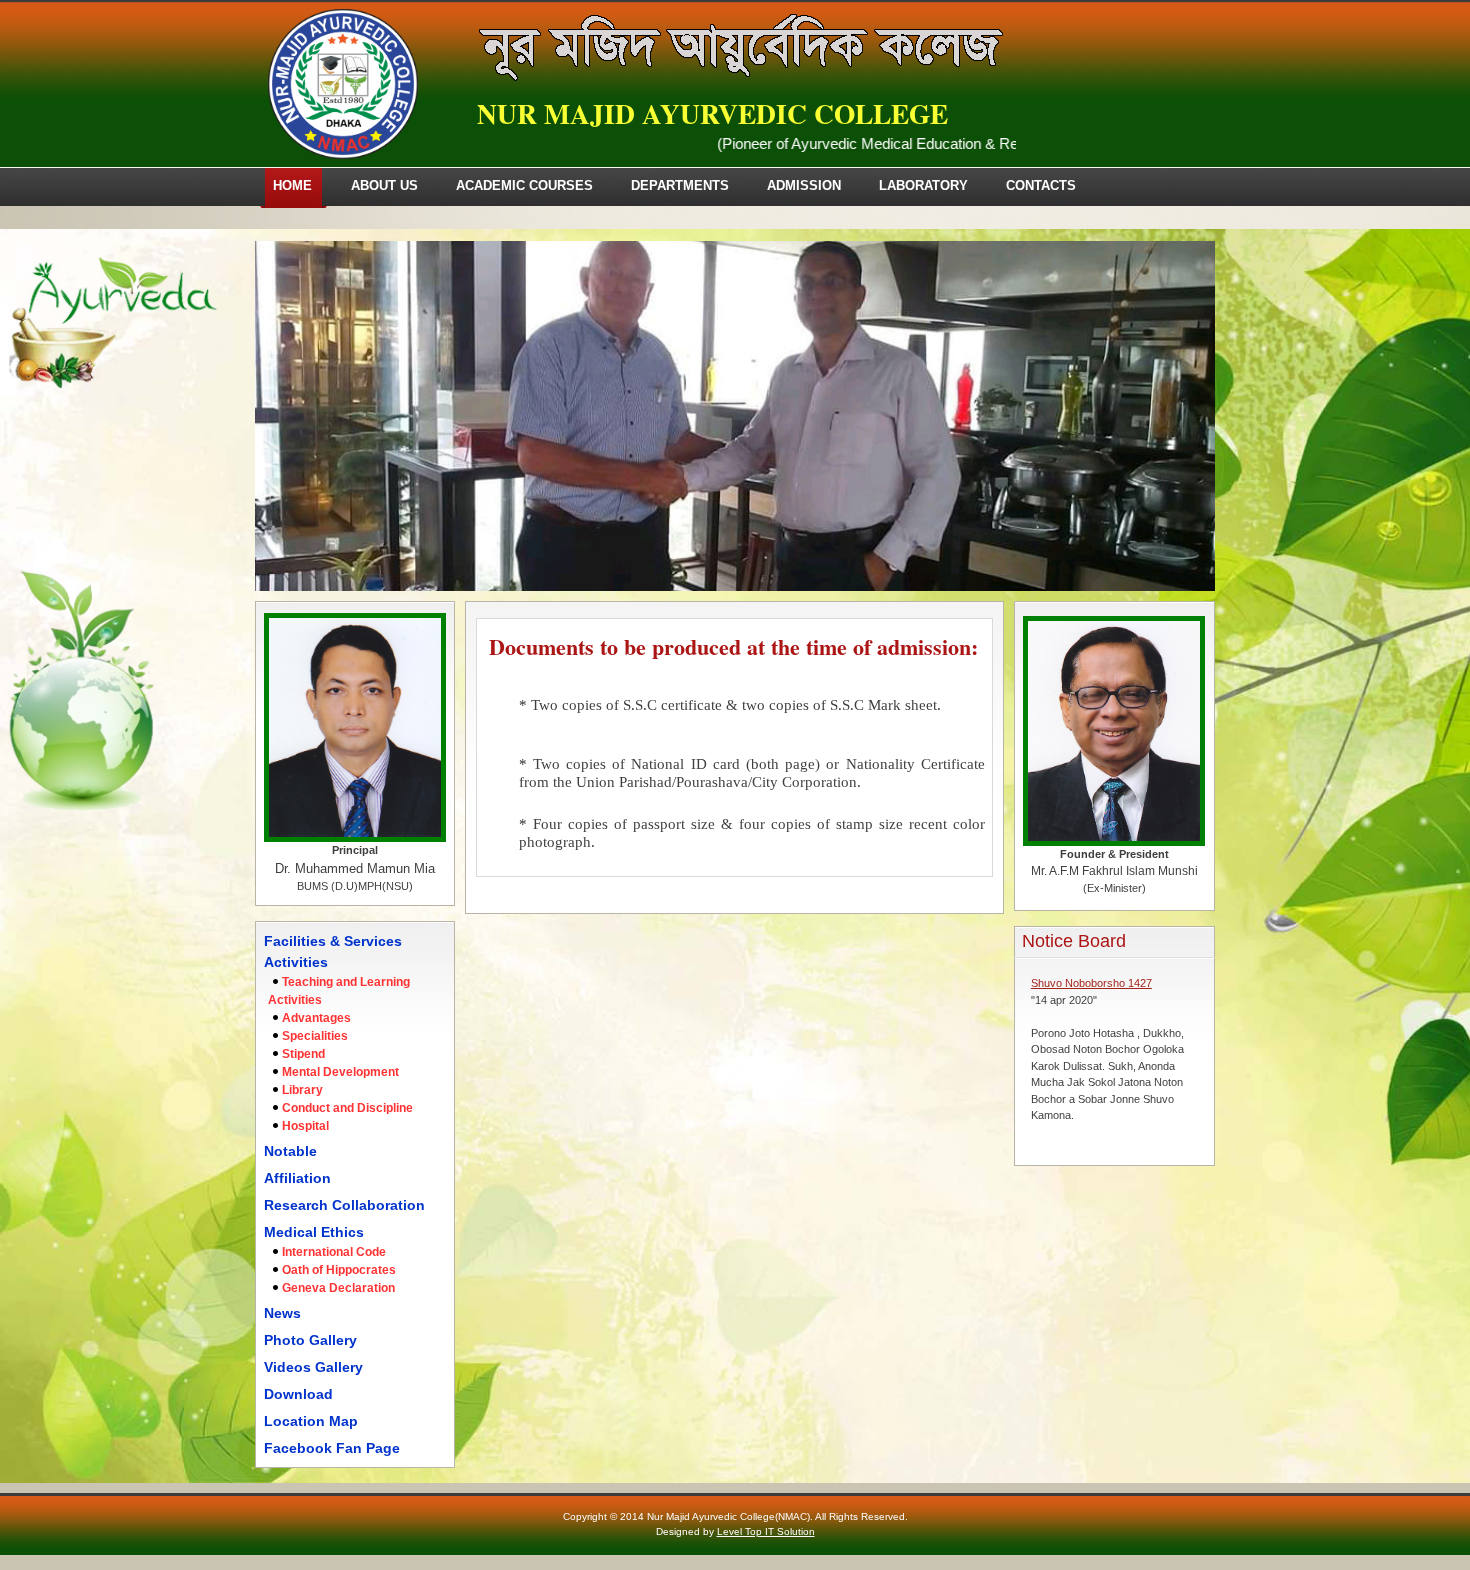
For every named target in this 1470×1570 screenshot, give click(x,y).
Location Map (311, 1421)
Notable (290, 1151)
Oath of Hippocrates (339, 1270)
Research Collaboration (344, 1205)
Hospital (305, 1126)
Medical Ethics (314, 1232)
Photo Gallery (310, 1340)
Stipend (303, 1054)
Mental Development (340, 1072)
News (282, 1313)
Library (302, 1090)
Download (298, 1394)
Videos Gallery (313, 1367)
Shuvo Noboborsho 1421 (1091, 1125)
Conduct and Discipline (347, 1108)
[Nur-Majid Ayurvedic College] (343, 155)
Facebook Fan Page (332, 1448)
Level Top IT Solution (766, 1531)
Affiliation (297, 1178)
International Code (334, 1252)
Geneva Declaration (338, 1288)
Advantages (316, 1018)
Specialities (315, 1036)
